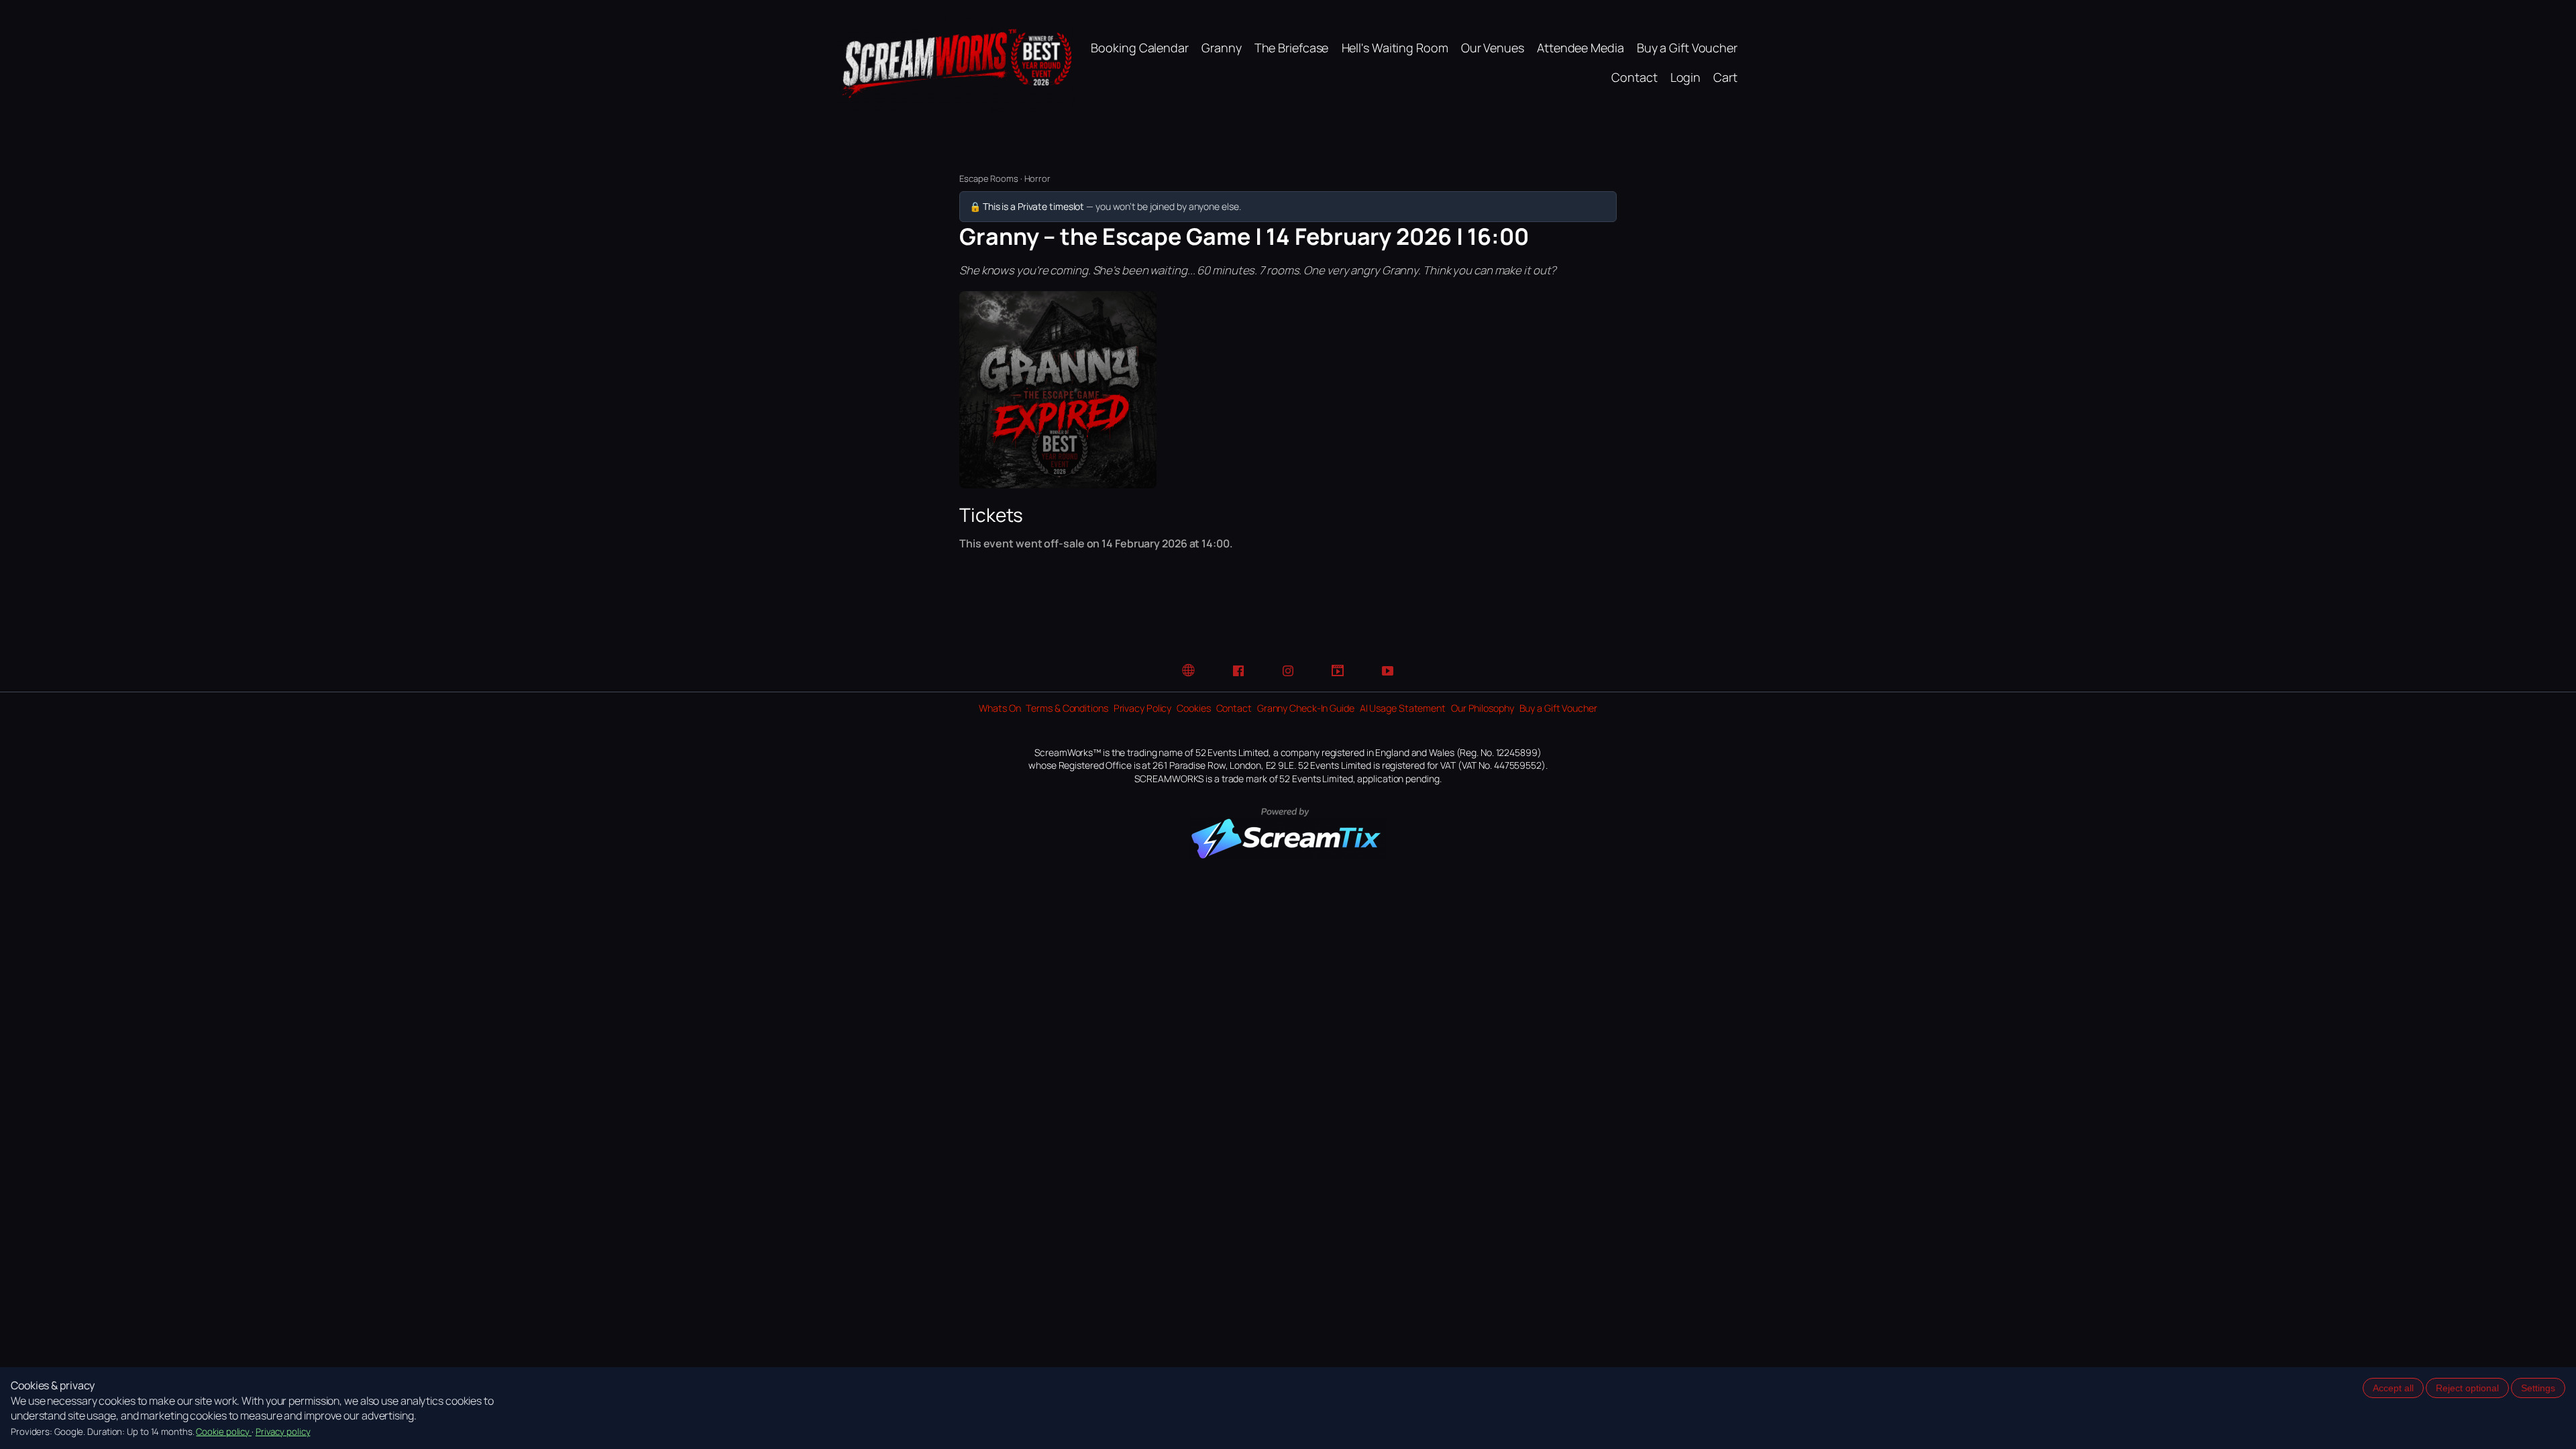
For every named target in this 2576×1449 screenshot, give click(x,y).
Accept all (2393, 1388)
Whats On (1000, 708)
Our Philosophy (1483, 708)
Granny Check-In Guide (1306, 708)
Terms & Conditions (1067, 708)
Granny (1221, 48)
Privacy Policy (1143, 708)
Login (1686, 77)
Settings (2538, 1388)
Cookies (1193, 708)
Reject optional (2467, 1388)
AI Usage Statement (1403, 708)
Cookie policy (224, 1432)
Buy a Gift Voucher (1687, 48)
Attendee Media (1580, 48)
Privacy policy (283, 1432)
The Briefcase (1292, 48)
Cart (1725, 77)
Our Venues (1493, 48)
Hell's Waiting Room (1395, 48)
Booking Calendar (1139, 48)
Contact (1634, 77)
